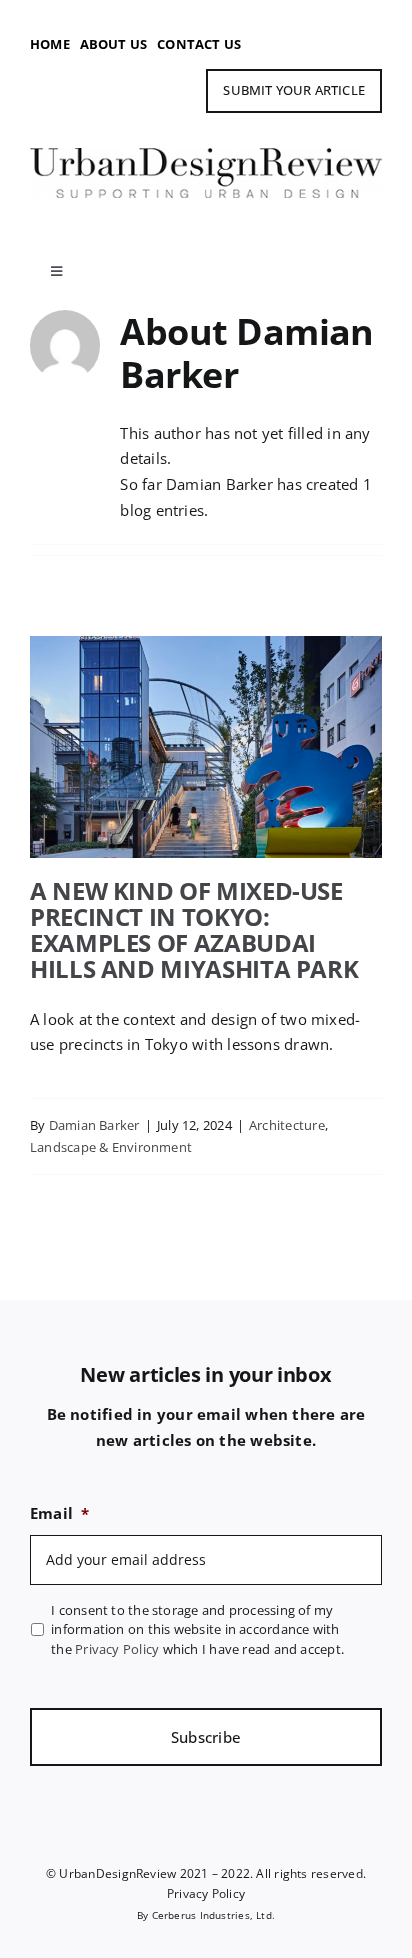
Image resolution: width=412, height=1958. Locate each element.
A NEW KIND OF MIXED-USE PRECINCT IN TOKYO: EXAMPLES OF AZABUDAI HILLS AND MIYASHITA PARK (206, 697)
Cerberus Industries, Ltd (212, 1915)
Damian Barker (94, 1125)
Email (59, 1513)
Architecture (287, 1125)
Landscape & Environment (111, 1147)
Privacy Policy (117, 1649)
